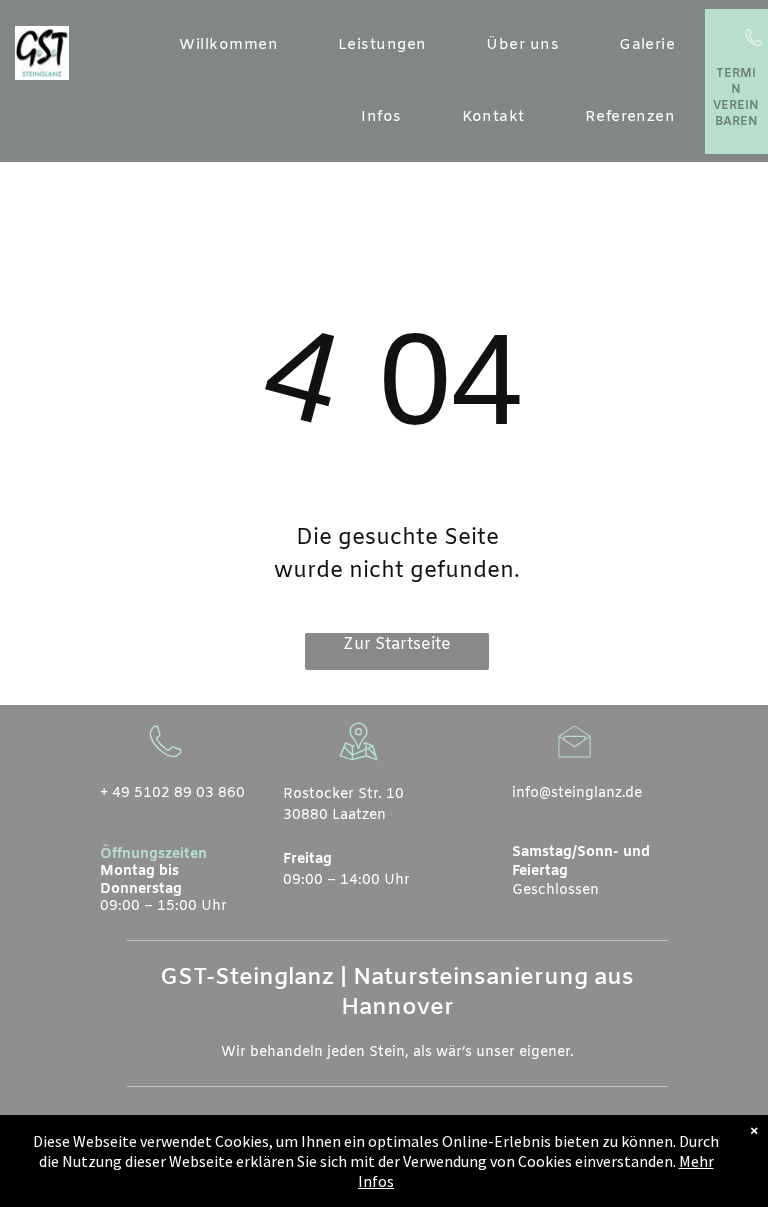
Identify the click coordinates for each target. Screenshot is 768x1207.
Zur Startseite (397, 644)
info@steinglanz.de (577, 793)
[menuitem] (228, 45)
